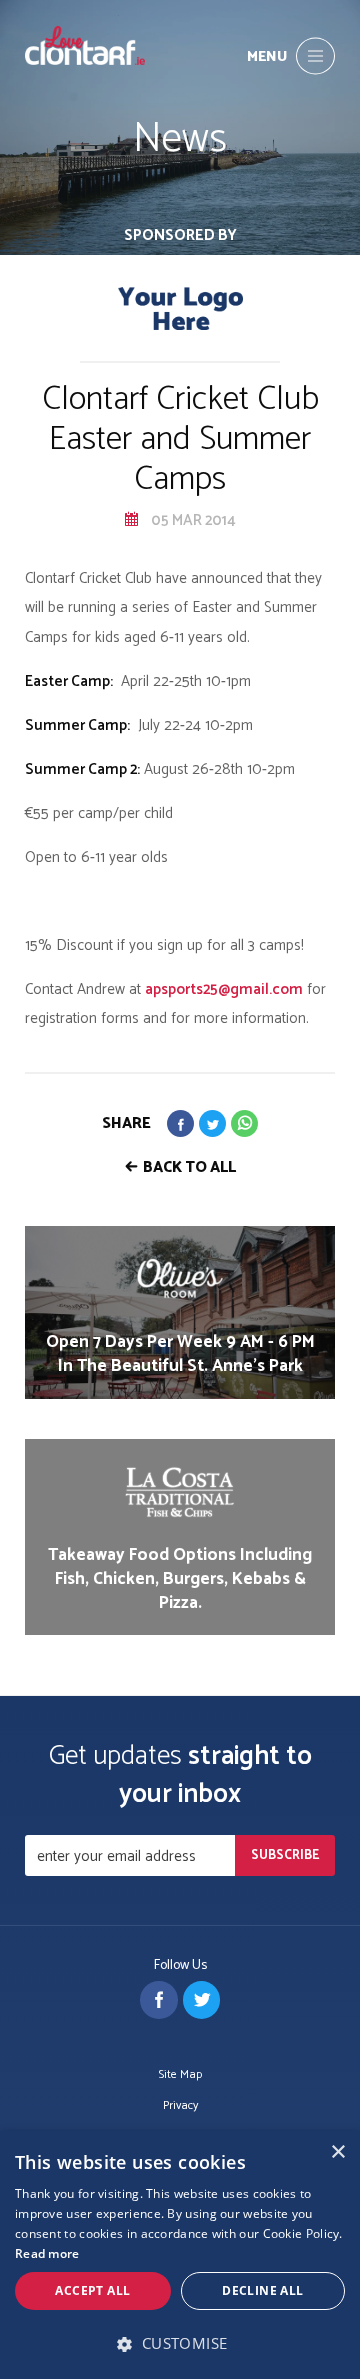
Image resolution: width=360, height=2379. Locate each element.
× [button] (337, 2152)
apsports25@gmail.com (224, 989)
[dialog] (180, 2255)
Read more (47, 2253)
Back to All (189, 1167)
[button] (180, 2343)
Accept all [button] (92, 2290)
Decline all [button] (262, 2290)
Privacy (180, 2106)
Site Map (180, 2075)
